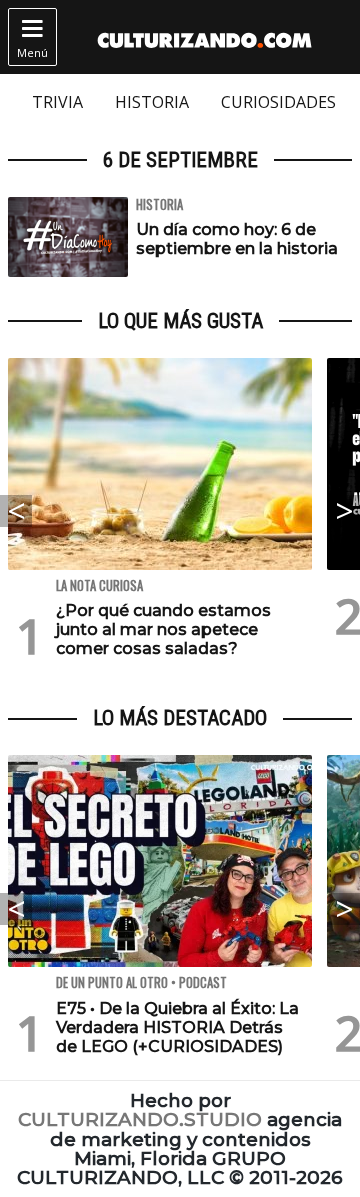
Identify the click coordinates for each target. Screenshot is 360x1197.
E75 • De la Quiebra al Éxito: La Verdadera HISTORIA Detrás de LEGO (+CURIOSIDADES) (177, 1027)
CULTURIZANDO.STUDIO (140, 1119)
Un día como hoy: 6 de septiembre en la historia (237, 239)
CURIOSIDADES (278, 102)
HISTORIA (152, 102)
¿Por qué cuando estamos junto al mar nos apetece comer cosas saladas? (163, 629)
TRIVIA (57, 102)
